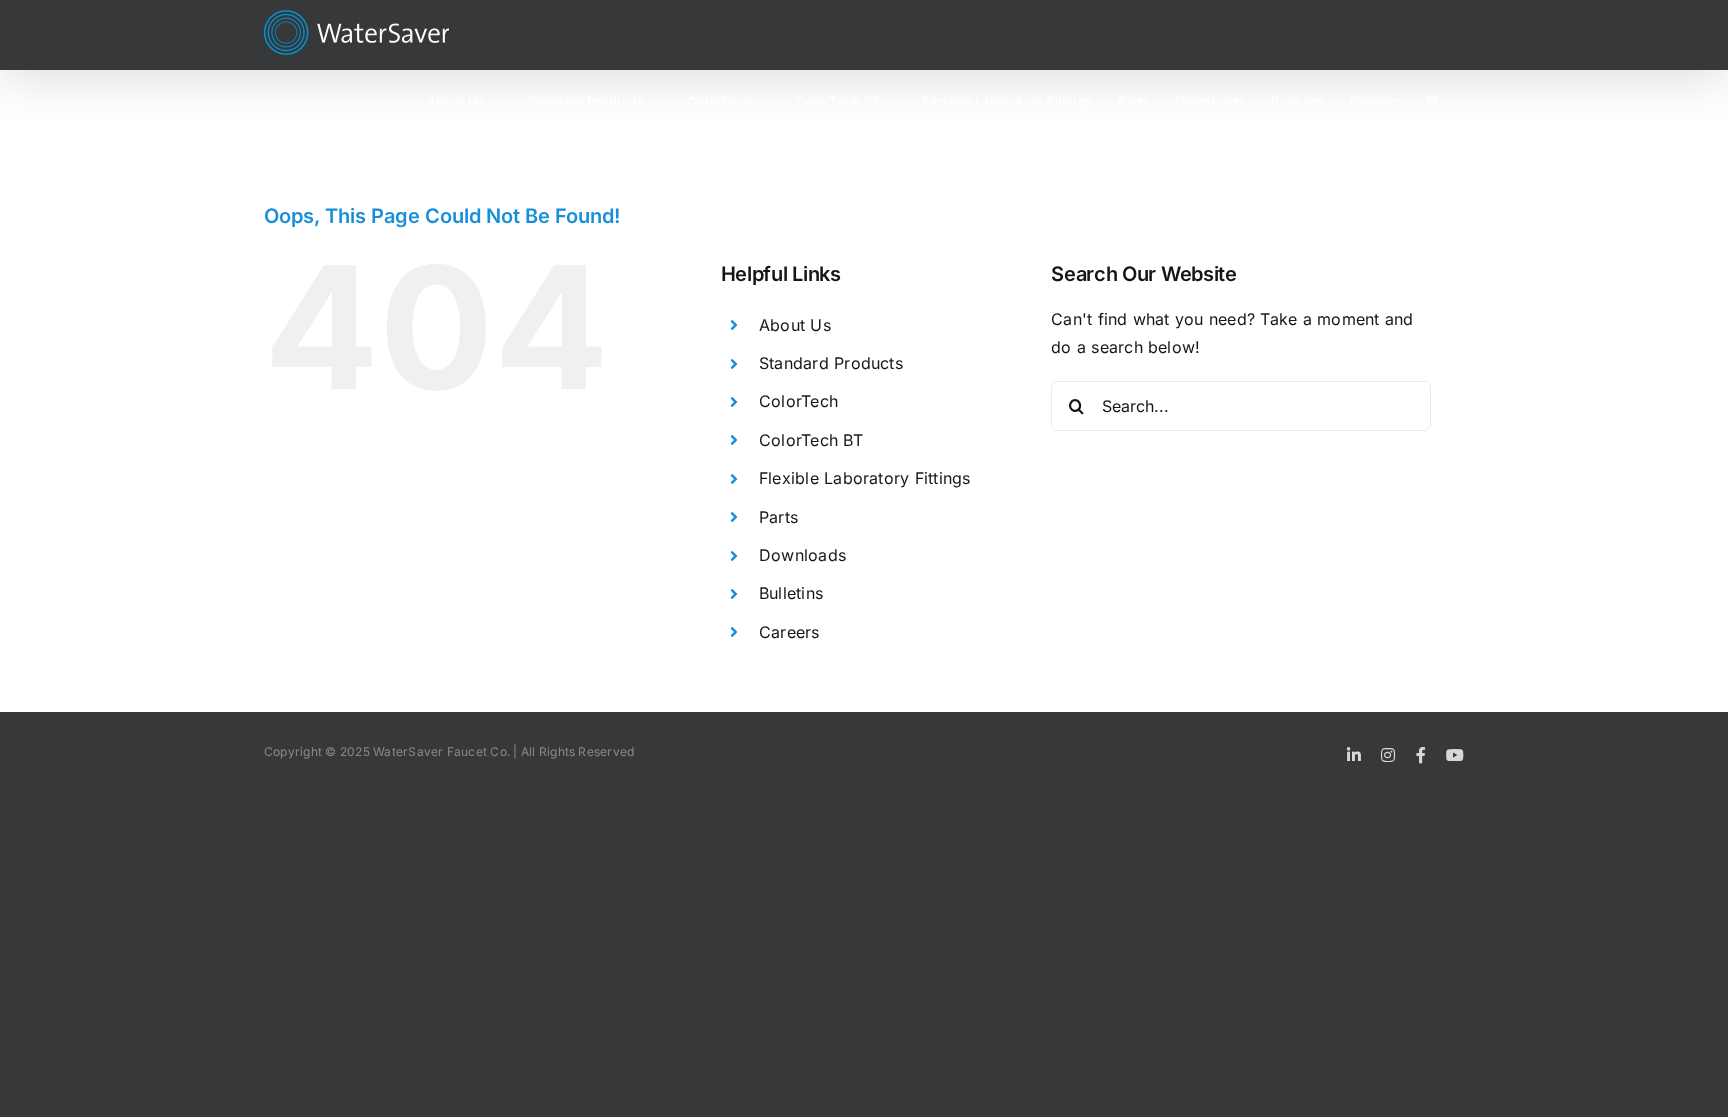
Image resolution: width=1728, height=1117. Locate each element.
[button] (1433, 100)
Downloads (802, 555)
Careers (789, 632)
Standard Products (831, 363)
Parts (778, 517)
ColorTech (798, 401)
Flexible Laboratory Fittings (865, 478)
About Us (795, 325)
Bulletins (791, 593)
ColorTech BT (811, 440)
